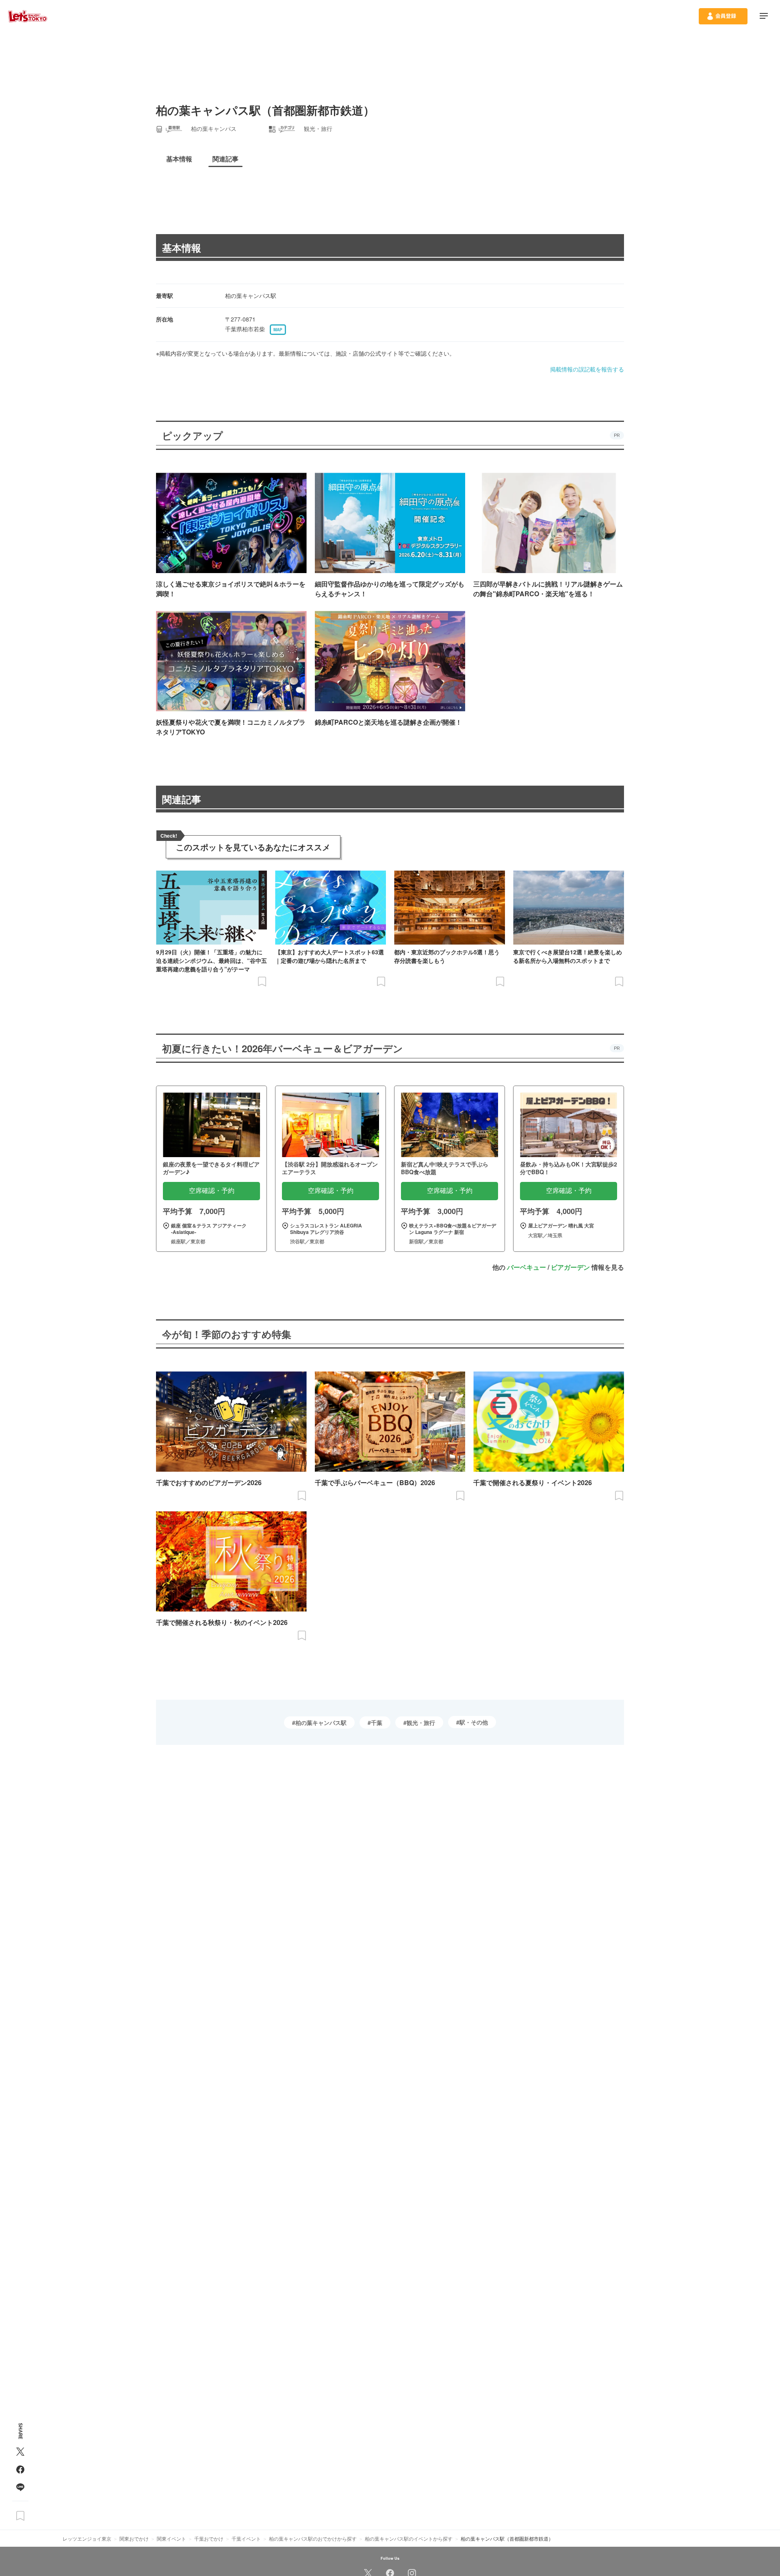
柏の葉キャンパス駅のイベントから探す (409, 2538)
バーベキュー (526, 1267)
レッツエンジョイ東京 (87, 2538)
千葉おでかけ (209, 2538)
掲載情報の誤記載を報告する (587, 369)
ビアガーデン (570, 1267)
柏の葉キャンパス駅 (321, 1722)
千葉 (377, 1722)
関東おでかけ (134, 2538)
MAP (278, 330)
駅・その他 (474, 1722)
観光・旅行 (421, 1722)
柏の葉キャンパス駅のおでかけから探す (313, 2538)
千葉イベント (246, 2538)
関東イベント (171, 2538)
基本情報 (182, 248)
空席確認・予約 (212, 1191)
